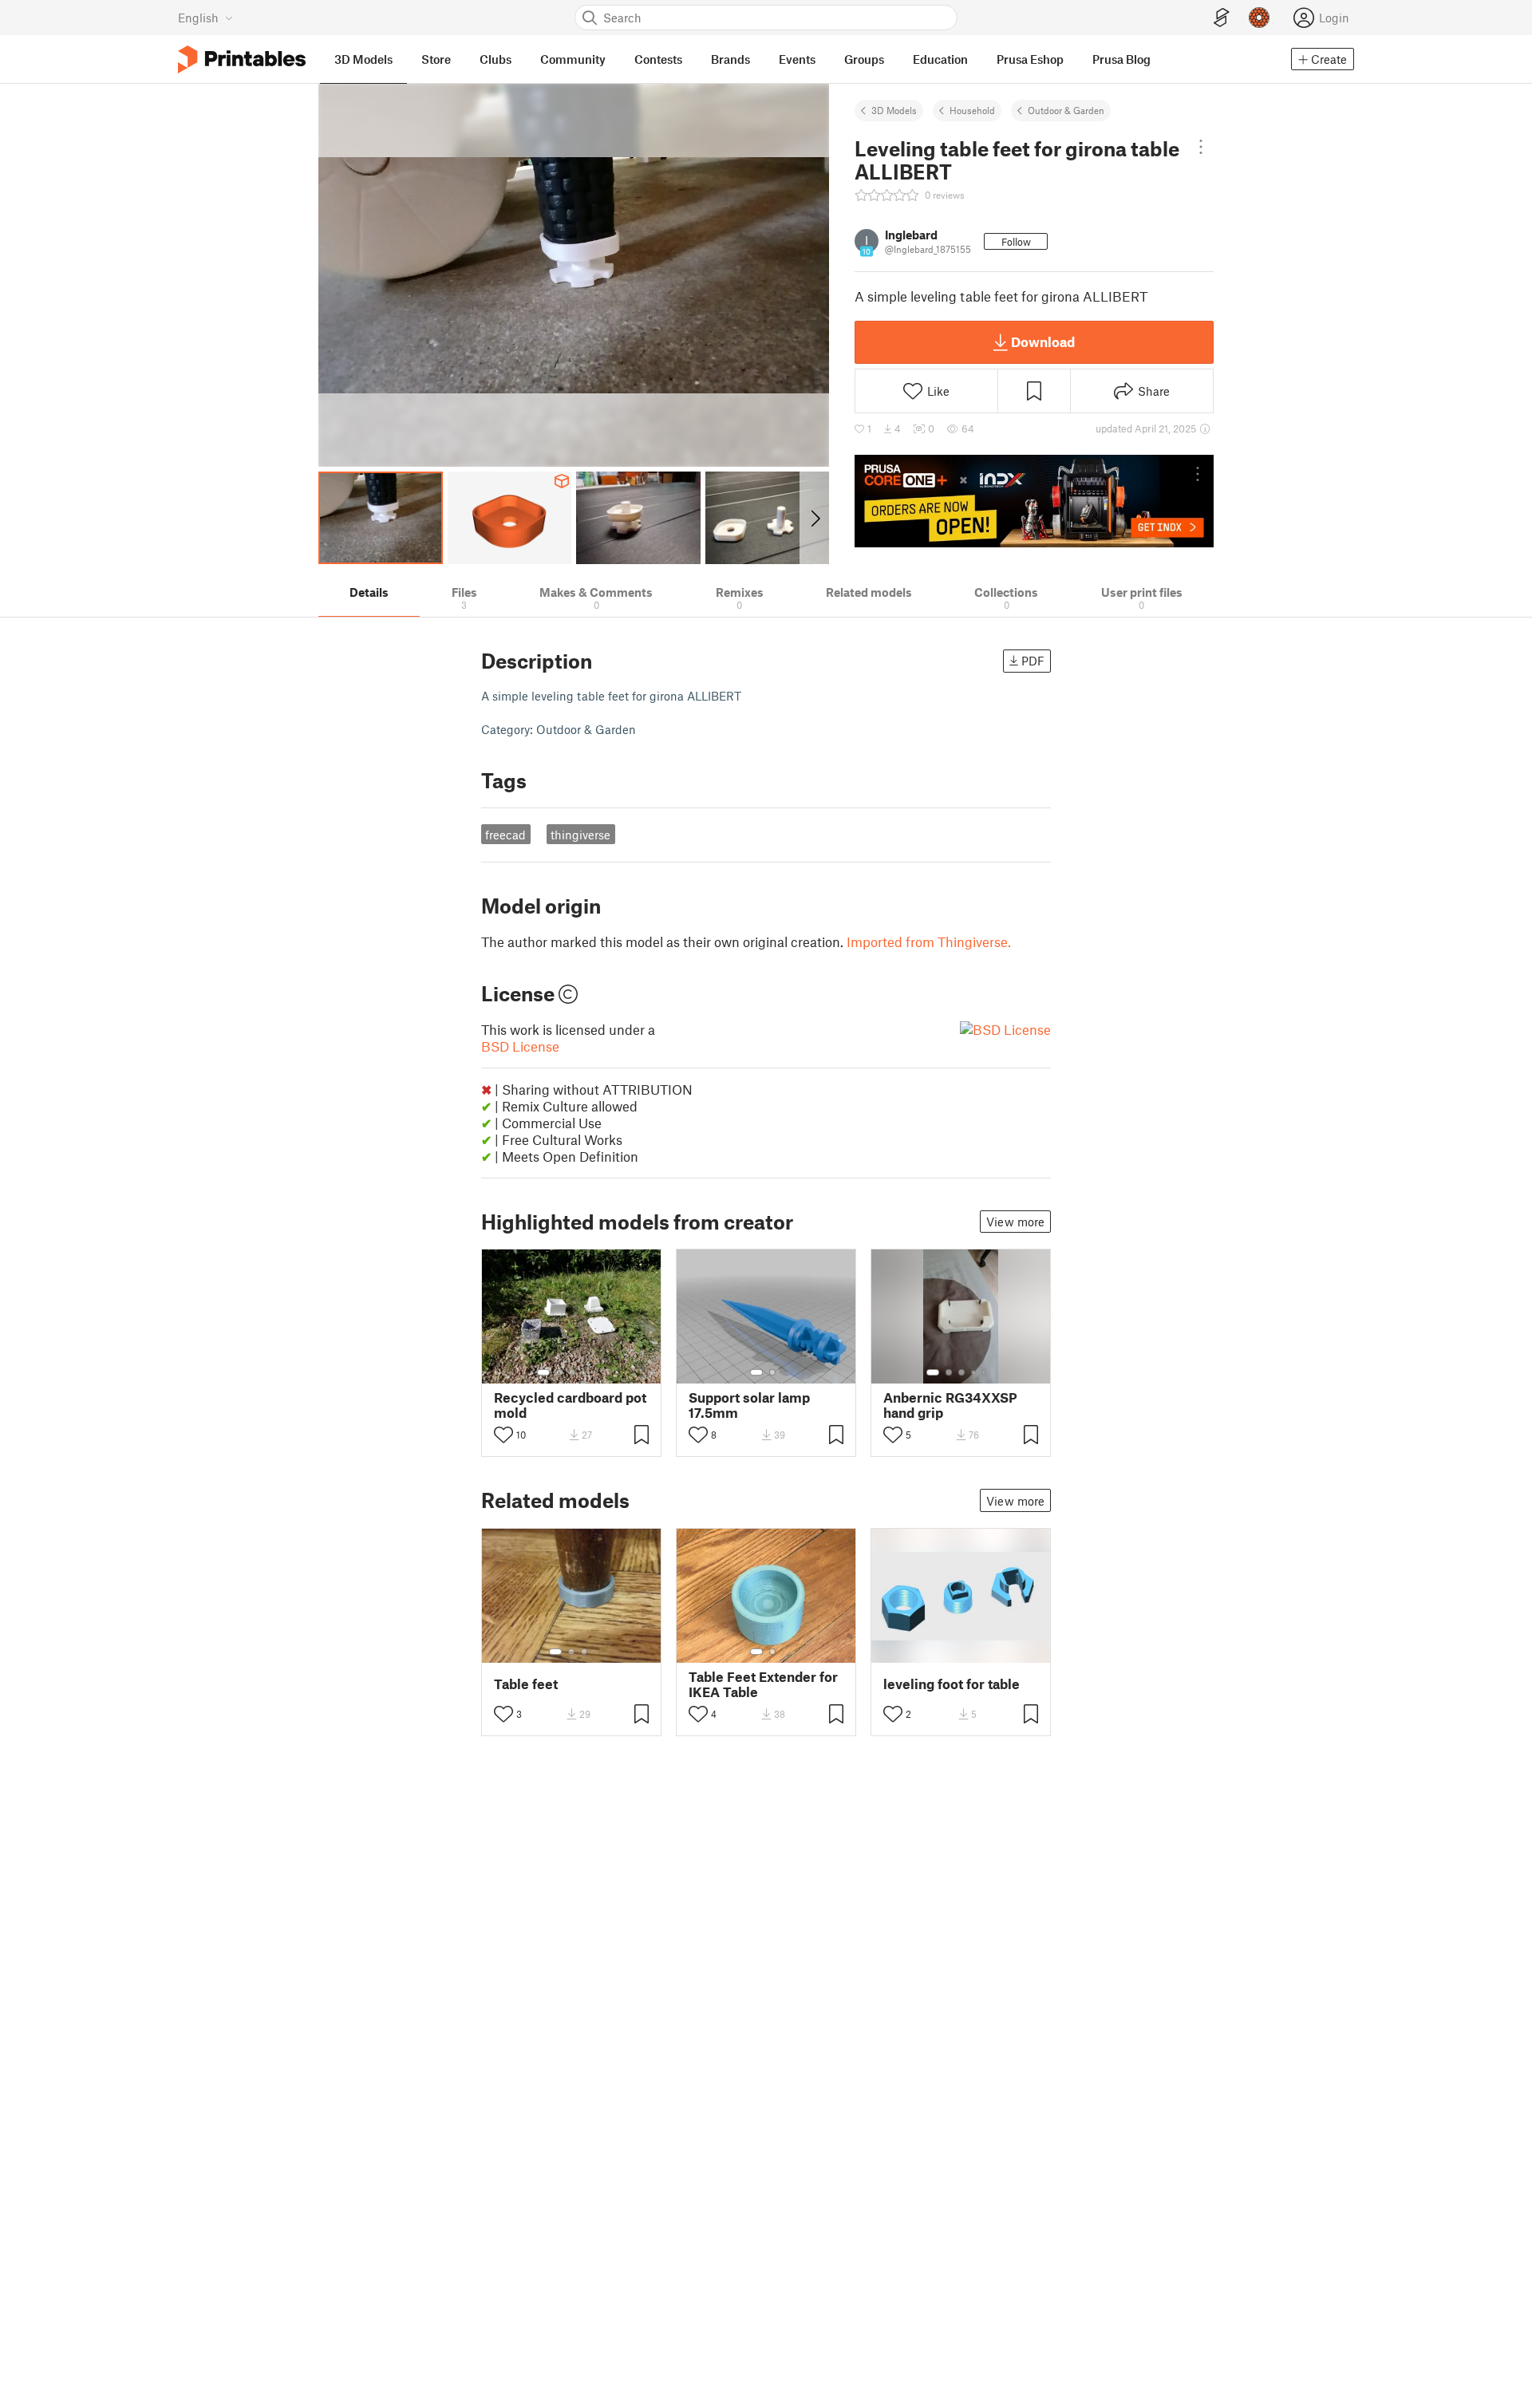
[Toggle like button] (503, 1435)
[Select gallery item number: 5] (596, 1372)
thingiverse (580, 835)
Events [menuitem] (797, 59)
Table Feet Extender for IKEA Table (763, 1684)
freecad (505, 835)
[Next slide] (814, 518)
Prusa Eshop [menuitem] (1030, 59)
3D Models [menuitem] (363, 59)
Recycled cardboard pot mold (570, 1405)
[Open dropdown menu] (1201, 147)
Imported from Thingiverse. (929, 941)
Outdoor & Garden (1066, 110)
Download (1043, 341)
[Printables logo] (242, 59)
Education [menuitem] (940, 59)
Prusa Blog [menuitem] (1121, 59)
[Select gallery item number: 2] (559, 1372)
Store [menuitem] (436, 59)
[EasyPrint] (1222, 18)
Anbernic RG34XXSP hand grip (950, 1405)
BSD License (520, 1046)
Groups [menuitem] (864, 59)
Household (972, 110)
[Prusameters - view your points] (1259, 18)
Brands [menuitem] (730, 59)
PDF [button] (1033, 661)
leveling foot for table (952, 1684)
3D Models (894, 110)
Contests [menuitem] (658, 59)
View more (1015, 1222)
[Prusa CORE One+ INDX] (1034, 501)
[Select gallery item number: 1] (543, 1372)
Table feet (526, 1684)
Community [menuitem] (573, 59)
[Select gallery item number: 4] (585, 1372)
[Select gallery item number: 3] (572, 1372)
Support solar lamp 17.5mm (749, 1405)
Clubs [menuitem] (496, 59)
